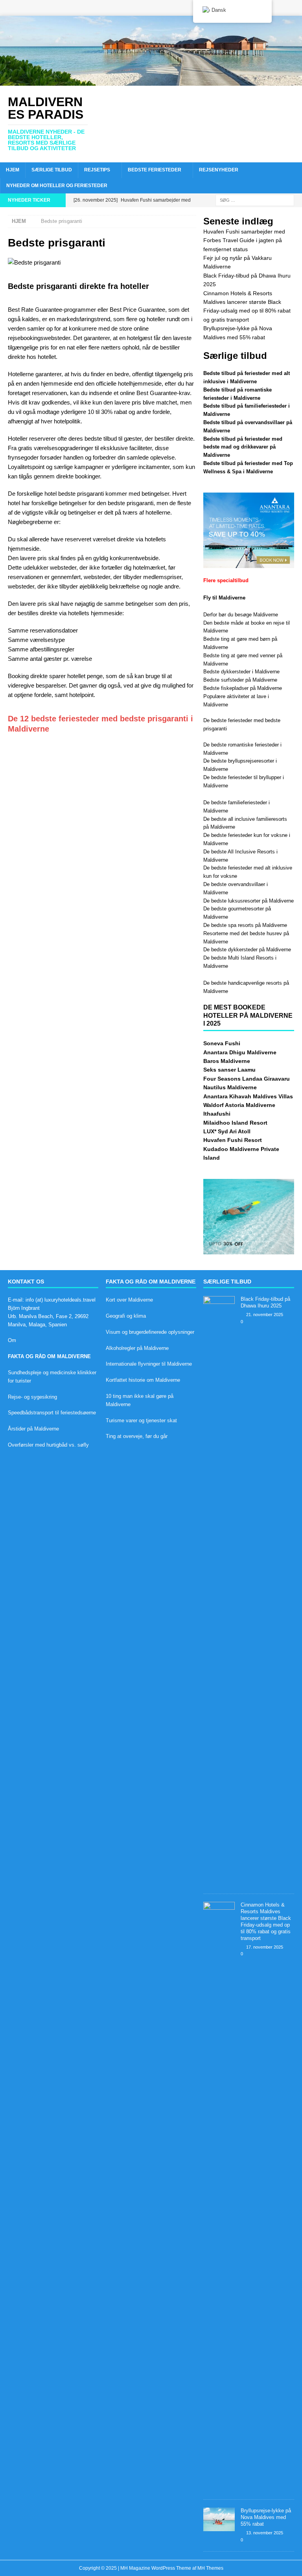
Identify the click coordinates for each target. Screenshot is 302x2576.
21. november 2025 (265, 1315)
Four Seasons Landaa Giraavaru (247, 1079)
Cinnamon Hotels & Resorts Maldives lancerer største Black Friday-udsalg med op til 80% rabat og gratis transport (266, 1921)
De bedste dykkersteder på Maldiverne (247, 950)
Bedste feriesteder (155, 170)
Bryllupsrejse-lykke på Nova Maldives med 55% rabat (266, 2517)
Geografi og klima (126, 1316)
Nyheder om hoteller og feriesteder (57, 186)
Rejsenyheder (219, 170)
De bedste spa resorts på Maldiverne (245, 925)
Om (12, 1340)
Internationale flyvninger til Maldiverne (149, 1364)
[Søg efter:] (255, 200)
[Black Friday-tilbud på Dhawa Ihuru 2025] (219, 1591)
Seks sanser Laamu (229, 1070)
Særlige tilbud (52, 170)
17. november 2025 (265, 1947)
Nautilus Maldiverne (230, 1087)
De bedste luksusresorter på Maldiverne (249, 901)
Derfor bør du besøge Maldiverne (241, 615)
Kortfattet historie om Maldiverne (143, 1380)
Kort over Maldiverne (129, 1300)
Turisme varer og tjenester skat (141, 1420)
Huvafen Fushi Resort (233, 1140)
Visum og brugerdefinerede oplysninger (150, 1332)
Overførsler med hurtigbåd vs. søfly (48, 1445)
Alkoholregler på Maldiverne (137, 1348)
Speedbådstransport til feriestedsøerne (52, 1413)
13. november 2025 (265, 2533)
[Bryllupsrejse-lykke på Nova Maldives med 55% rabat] (219, 2519)
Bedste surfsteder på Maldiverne (240, 680)
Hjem (13, 170)
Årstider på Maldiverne (33, 1429)
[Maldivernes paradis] (151, 81)
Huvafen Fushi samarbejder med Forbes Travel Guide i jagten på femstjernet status (244, 240)
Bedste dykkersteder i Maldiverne (241, 672)
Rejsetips (97, 170)
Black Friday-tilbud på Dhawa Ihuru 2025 (265, 1302)
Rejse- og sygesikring (32, 1397)
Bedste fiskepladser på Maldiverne (243, 688)
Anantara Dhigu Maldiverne (240, 1052)
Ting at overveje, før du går (137, 1436)
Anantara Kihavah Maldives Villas (248, 1096)
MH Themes (210, 2568)
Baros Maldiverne (227, 1061)
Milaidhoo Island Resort (235, 1123)
